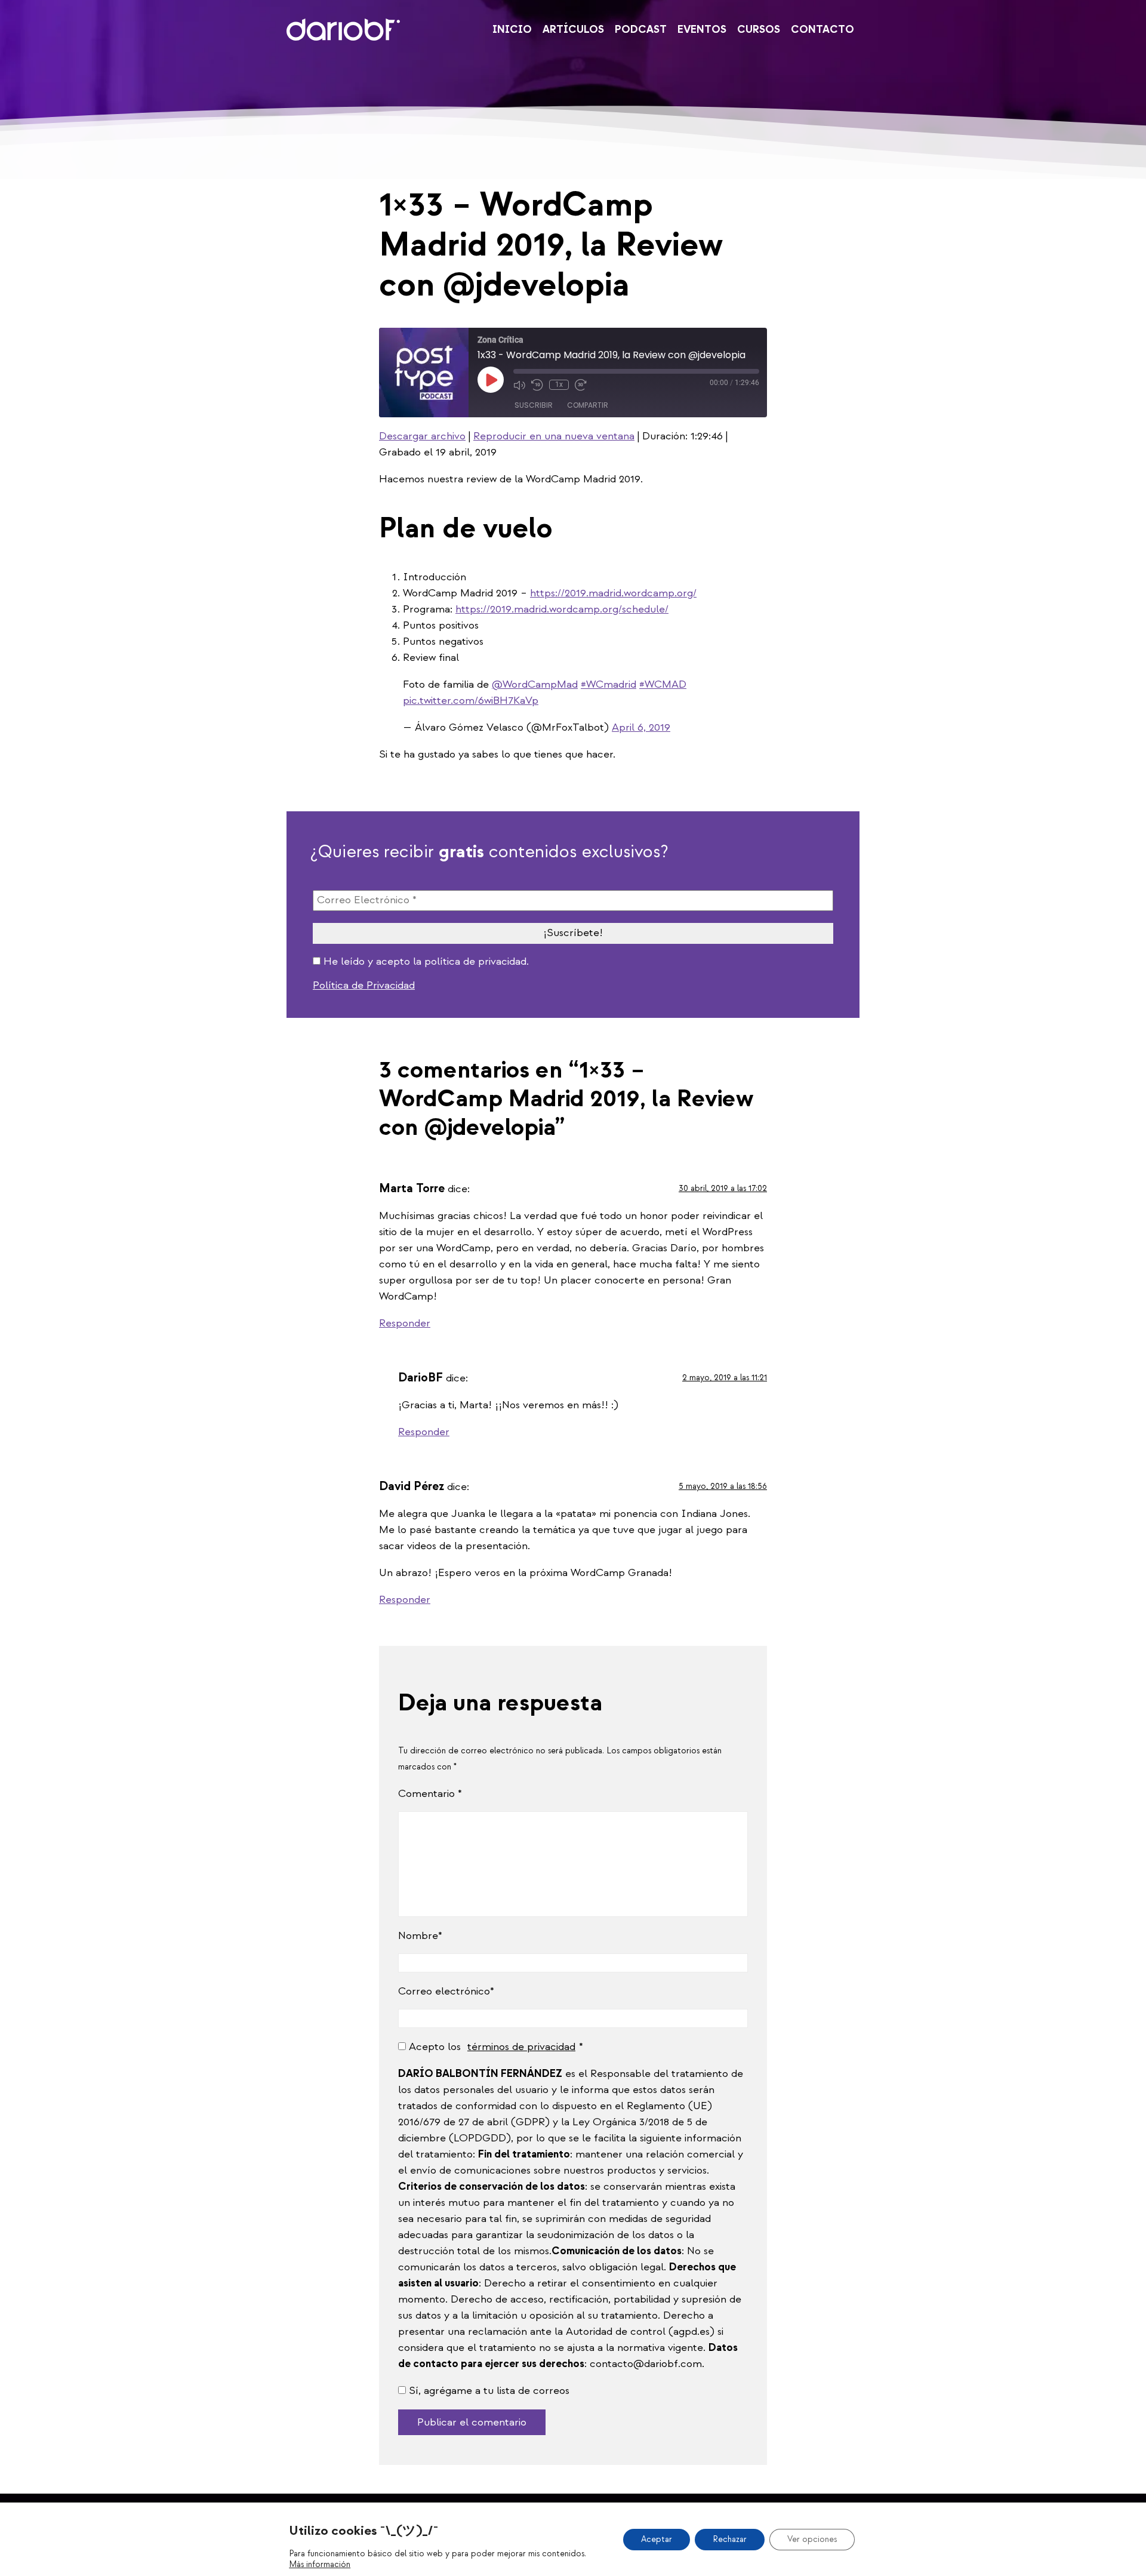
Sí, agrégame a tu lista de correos (488, 2391)
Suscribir (534, 405)
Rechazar (730, 2539)
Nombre (418, 1936)
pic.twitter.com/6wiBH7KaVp (471, 701)
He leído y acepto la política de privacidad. (425, 962)
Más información (320, 2564)
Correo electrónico (444, 1991)
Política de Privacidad (364, 985)
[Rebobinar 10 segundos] (537, 385)
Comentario (430, 1794)
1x (559, 384)
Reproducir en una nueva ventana (554, 436)
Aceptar (657, 2539)
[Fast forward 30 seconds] (581, 385)
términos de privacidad (521, 2047)
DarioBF (343, 30)
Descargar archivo (422, 436)
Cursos (759, 30)
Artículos (573, 30)
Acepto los (492, 2047)
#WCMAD (663, 684)
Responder (405, 1323)
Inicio (512, 30)
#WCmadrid (609, 684)
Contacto (822, 30)
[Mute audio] (519, 385)
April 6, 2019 (641, 727)
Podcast (641, 30)
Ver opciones (812, 2539)
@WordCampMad (535, 684)
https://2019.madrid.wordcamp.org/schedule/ (562, 609)
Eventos (702, 30)
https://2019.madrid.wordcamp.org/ (613, 593)
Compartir (588, 405)
